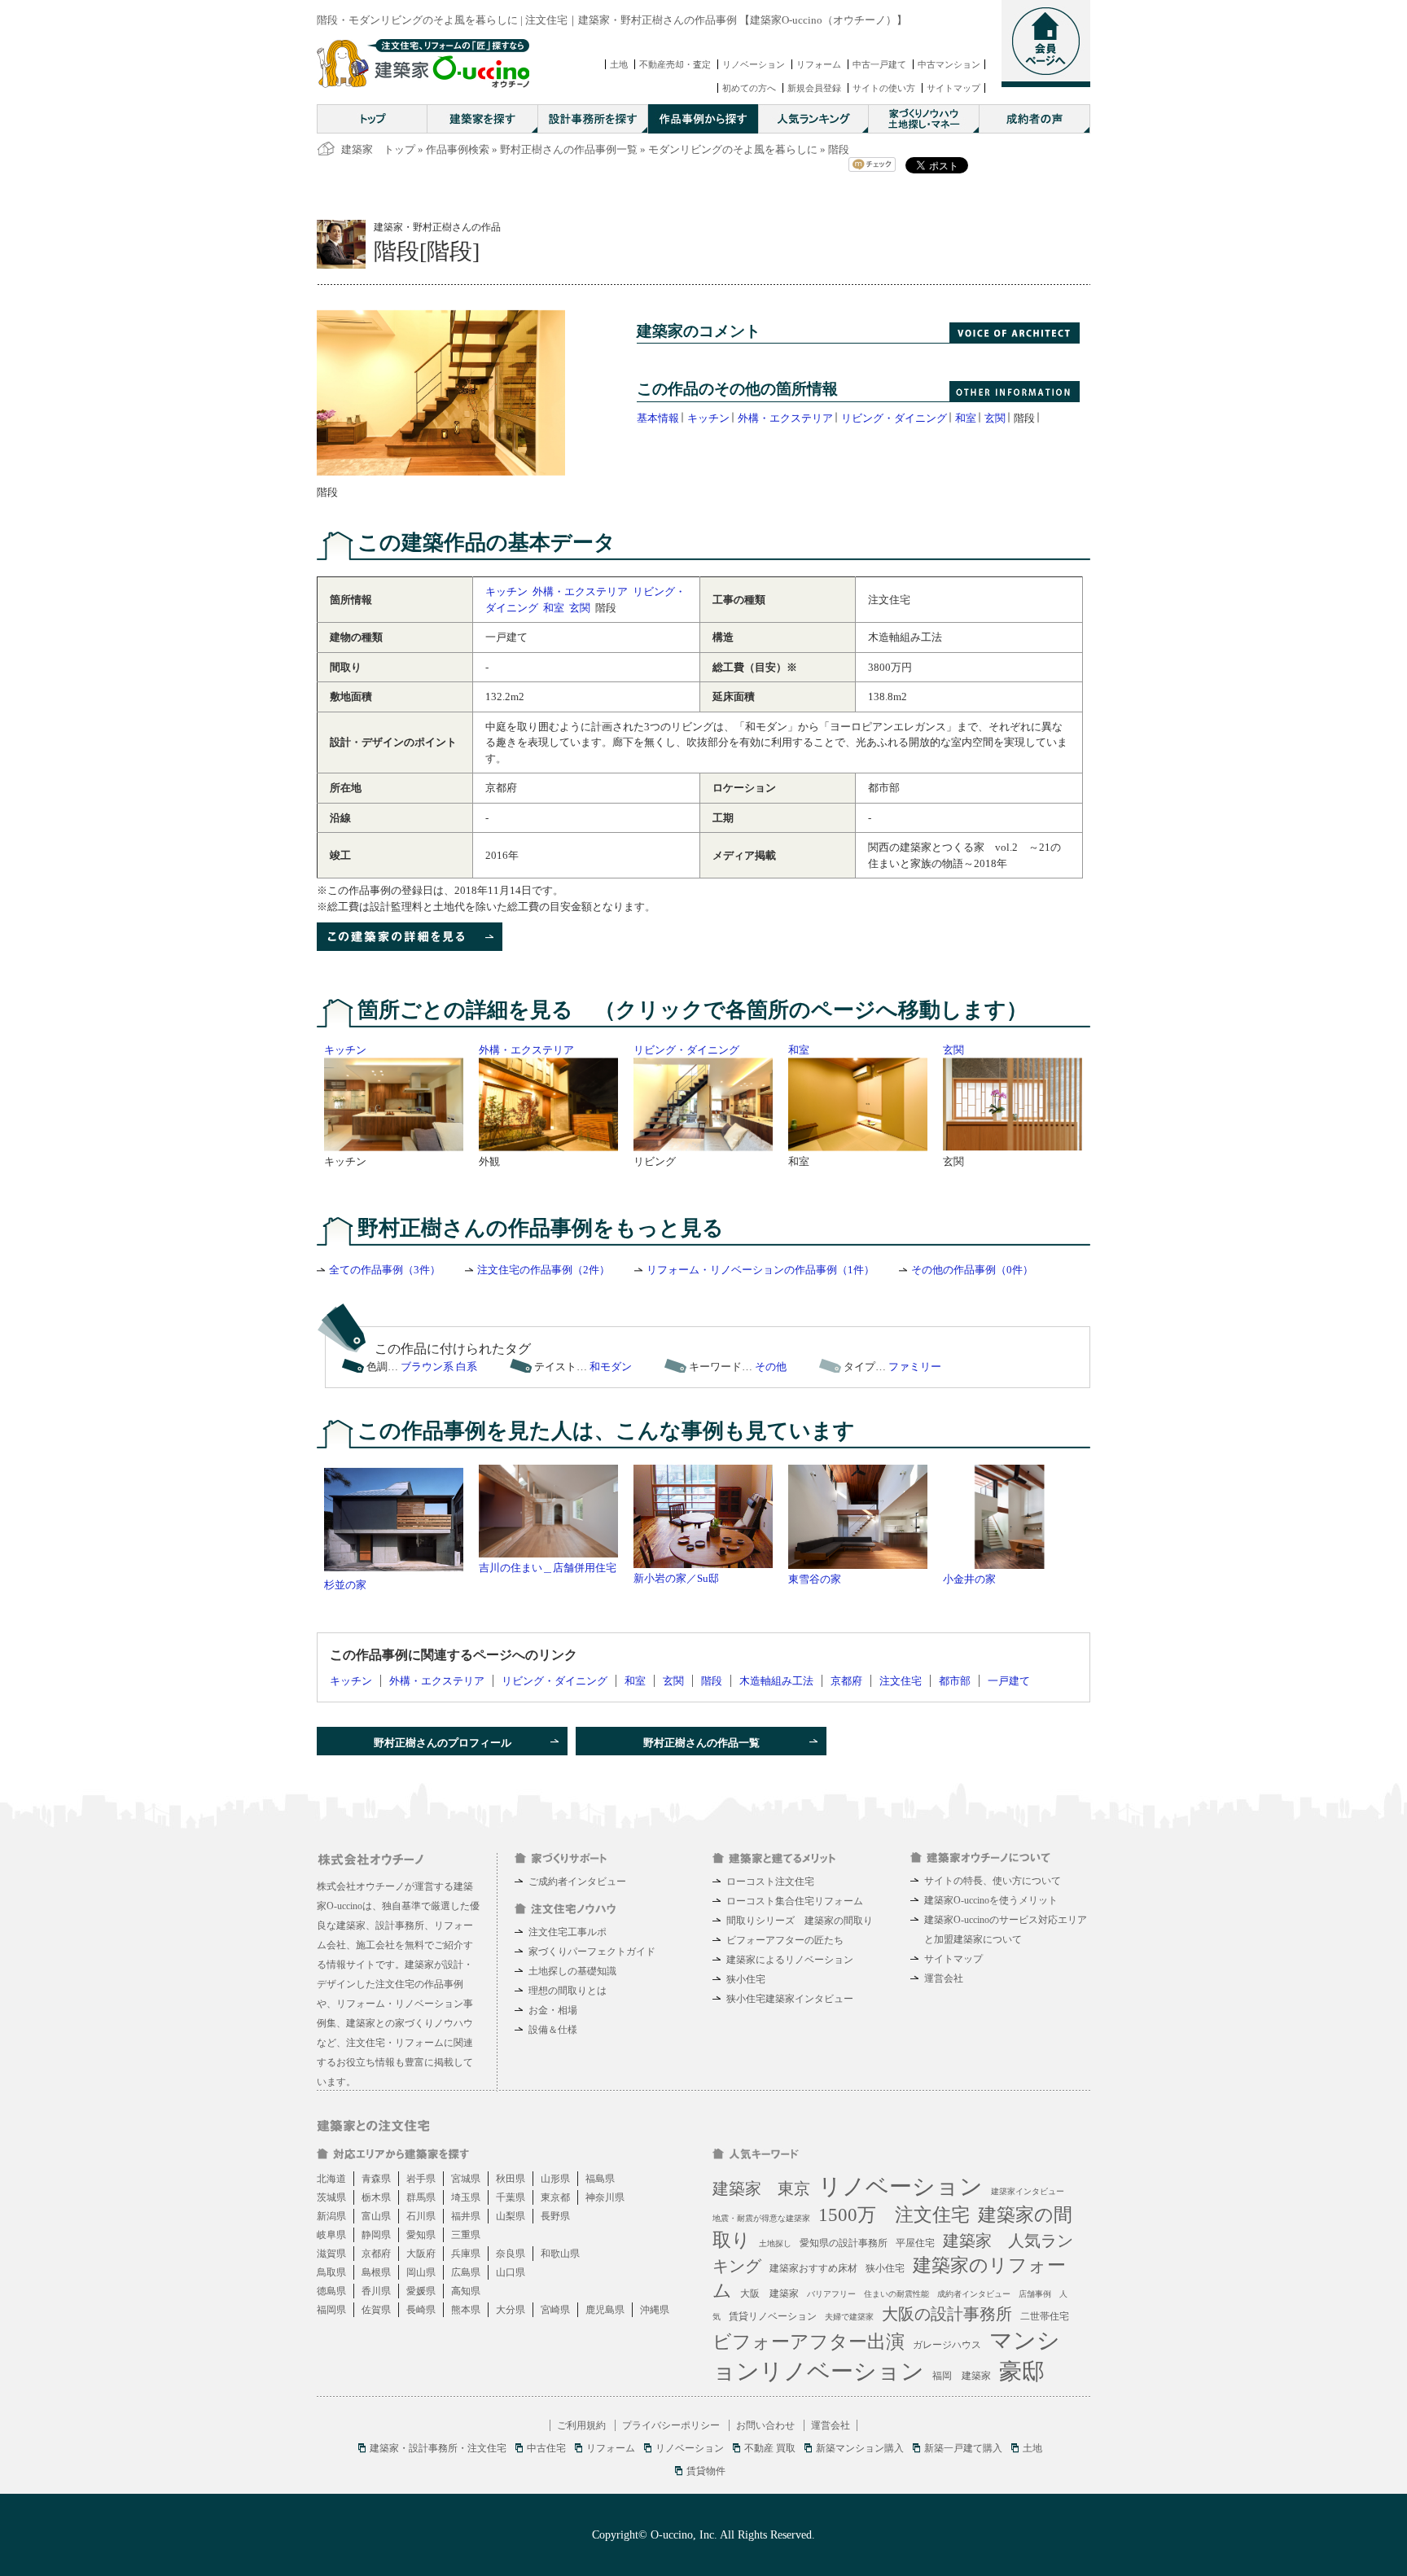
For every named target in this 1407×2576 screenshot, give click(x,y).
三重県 (466, 2235)
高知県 (466, 2291)
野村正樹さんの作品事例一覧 (569, 149)
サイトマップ (953, 88)
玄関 (995, 418)
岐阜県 (331, 2235)
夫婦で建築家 (849, 2317)
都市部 (955, 1681)
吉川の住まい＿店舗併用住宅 (548, 1568)
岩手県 (421, 2179)
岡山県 (421, 2272)
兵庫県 (466, 2254)
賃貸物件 (706, 2471)
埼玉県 (466, 2197)
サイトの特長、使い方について (993, 1881)
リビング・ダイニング (894, 418)
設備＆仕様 (553, 2030)
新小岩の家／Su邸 (676, 1578)
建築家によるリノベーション (790, 1960)
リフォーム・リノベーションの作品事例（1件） (760, 1270)
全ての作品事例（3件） (385, 1270)
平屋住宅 (915, 2243)
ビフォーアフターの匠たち (785, 1940)
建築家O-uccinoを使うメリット (991, 1900)
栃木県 (376, 2197)
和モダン (611, 1367)
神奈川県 (605, 2197)
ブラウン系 (427, 1367)
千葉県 (511, 2197)
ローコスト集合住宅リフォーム (795, 1901)
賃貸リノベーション (773, 2316)
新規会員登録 (814, 88)
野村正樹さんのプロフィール (443, 1743)
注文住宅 (901, 1681)
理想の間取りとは (568, 1991)
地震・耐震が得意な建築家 (761, 2218)
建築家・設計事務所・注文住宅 (438, 2448)
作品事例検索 (458, 149)
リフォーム (819, 64)
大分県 (511, 2310)
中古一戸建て (879, 64)
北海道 (331, 2179)
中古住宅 (546, 2448)
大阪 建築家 (769, 2293)
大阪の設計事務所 (947, 2314)
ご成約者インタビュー (577, 1882)
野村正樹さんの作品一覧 (701, 1743)
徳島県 (331, 2291)
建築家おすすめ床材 (813, 2268)
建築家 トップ (378, 149)
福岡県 (331, 2310)
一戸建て (1009, 1681)
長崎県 (421, 2310)
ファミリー (915, 1367)
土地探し (775, 2243)
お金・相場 (553, 2010)
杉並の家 (345, 1585)
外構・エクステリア (785, 418)
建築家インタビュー (1028, 2191)
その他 (771, 1367)
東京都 (555, 2197)
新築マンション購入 (860, 2448)
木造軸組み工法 (776, 1681)
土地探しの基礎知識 (572, 1971)
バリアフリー (831, 2294)
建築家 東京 (761, 2188)
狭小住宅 (746, 1979)
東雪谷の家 (815, 1579)
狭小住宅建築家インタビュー (790, 1999)
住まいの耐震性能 (896, 2294)
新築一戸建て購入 (963, 2448)
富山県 (376, 2216)
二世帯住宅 (1045, 2316)
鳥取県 (331, 2272)
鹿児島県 (605, 2310)
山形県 (555, 2179)
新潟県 (331, 2216)
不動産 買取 (770, 2448)
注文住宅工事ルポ (568, 1932)
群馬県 (421, 2197)
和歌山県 (560, 2254)
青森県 (376, 2179)
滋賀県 (331, 2254)
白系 (467, 1367)
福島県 (600, 2179)
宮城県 (466, 2179)
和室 (966, 418)
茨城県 (331, 2197)
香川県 (376, 2291)
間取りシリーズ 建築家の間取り (800, 1921)
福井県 (466, 2216)
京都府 (846, 1681)
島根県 (376, 2272)
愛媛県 (421, 2291)
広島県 (466, 2272)
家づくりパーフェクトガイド (592, 1952)
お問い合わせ (765, 2425)
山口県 (511, 2272)
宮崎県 (555, 2310)
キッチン (708, 418)
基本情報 (658, 418)
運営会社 (944, 1978)
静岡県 (376, 2235)
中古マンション (949, 64)
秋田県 (511, 2179)
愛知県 (421, 2235)
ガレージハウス (947, 2345)
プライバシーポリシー (671, 2425)
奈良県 (511, 2254)
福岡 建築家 (962, 2376)
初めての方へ (749, 88)
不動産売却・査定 (675, 64)
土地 (619, 64)
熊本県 (466, 2310)
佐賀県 (376, 2310)
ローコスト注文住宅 (770, 1882)
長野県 (555, 2216)
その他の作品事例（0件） (972, 1270)
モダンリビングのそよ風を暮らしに (733, 149)
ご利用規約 (581, 2425)
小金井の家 (969, 1579)
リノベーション (754, 64)
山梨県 (511, 2216)
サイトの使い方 (884, 88)
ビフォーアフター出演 (809, 2342)
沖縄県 (655, 2310)
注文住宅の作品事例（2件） (544, 1270)
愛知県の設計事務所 (844, 2243)
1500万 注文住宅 (894, 2215)
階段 (712, 1681)
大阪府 (421, 2254)
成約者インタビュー (974, 2294)
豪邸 (1022, 2371)
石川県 (421, 2216)
